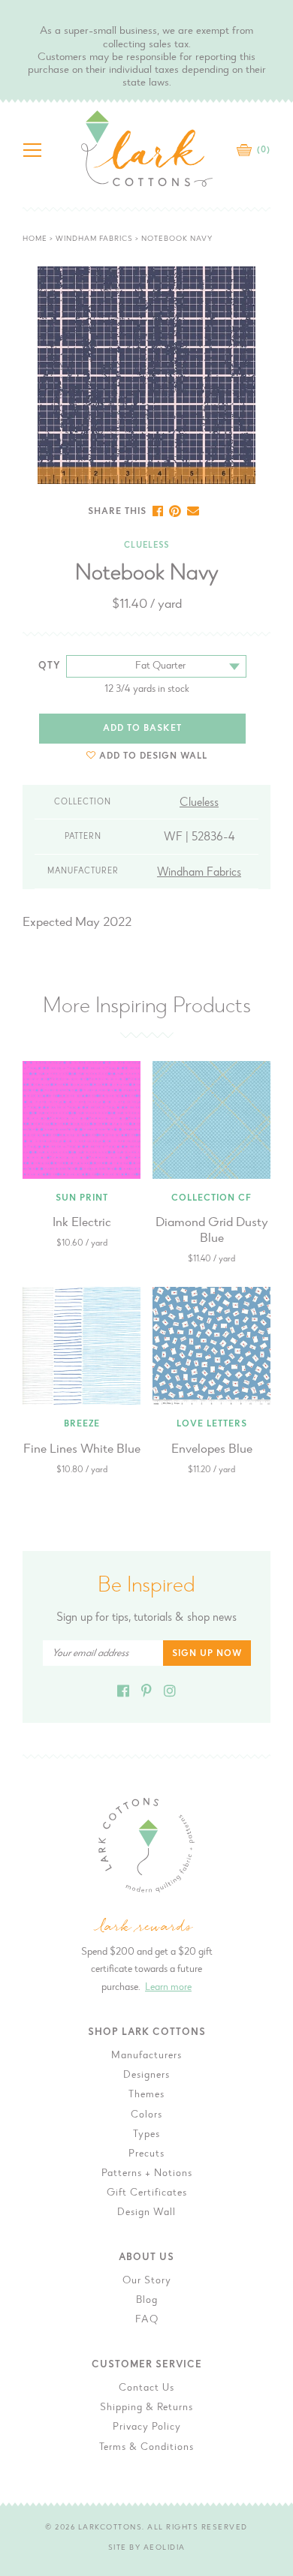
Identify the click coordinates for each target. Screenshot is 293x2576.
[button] (147, 756)
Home (35, 239)
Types (146, 2135)
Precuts (146, 2154)
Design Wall (146, 2213)
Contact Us (146, 2388)
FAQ (147, 2320)
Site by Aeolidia (147, 2548)
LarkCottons (110, 2528)
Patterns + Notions (147, 2174)
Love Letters (212, 1424)
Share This (117, 512)
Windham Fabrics (94, 239)
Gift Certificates (147, 2193)
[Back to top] (270, 2031)
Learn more (168, 1988)
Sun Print (82, 1198)
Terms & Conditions (146, 2448)
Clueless (146, 546)
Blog (147, 2301)
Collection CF (211, 1198)
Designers (146, 2076)
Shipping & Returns (146, 2408)
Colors (146, 2115)
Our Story (147, 2281)
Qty (50, 666)
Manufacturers (146, 2056)
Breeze (82, 1424)
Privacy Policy (147, 2427)
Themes (146, 2095)
